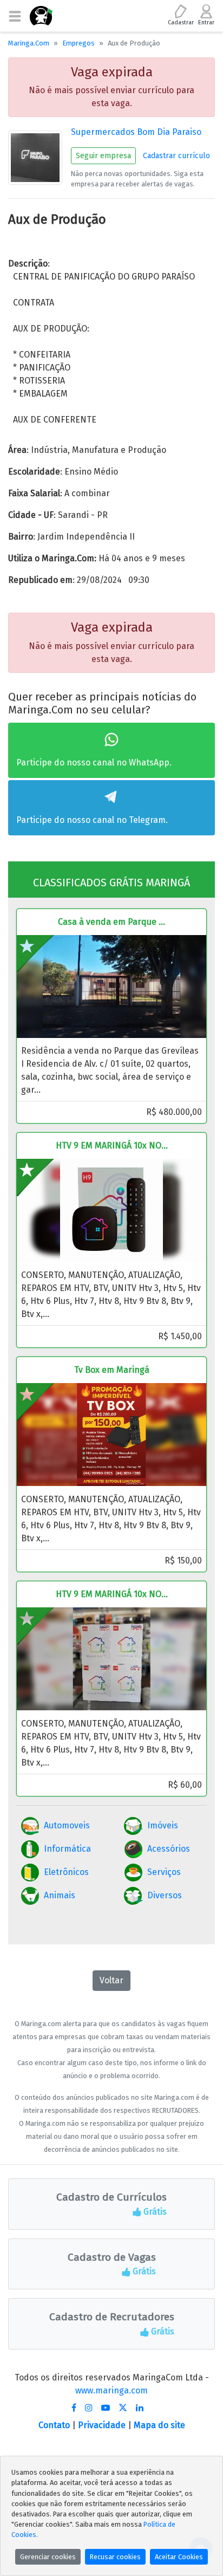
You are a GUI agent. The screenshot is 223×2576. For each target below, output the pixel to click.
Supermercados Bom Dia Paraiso (136, 132)
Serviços (164, 1872)
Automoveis (67, 1825)
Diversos (165, 1895)
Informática (67, 1849)
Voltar (111, 1980)
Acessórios (169, 1849)
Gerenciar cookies (48, 2557)
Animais (60, 1895)
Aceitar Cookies (179, 2557)
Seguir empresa (103, 156)
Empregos (78, 43)
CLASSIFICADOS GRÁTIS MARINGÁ (111, 883)
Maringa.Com (29, 43)
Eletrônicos (66, 1872)
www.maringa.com (111, 2390)
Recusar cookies (115, 2557)
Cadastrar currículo (176, 156)
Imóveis (163, 1825)
